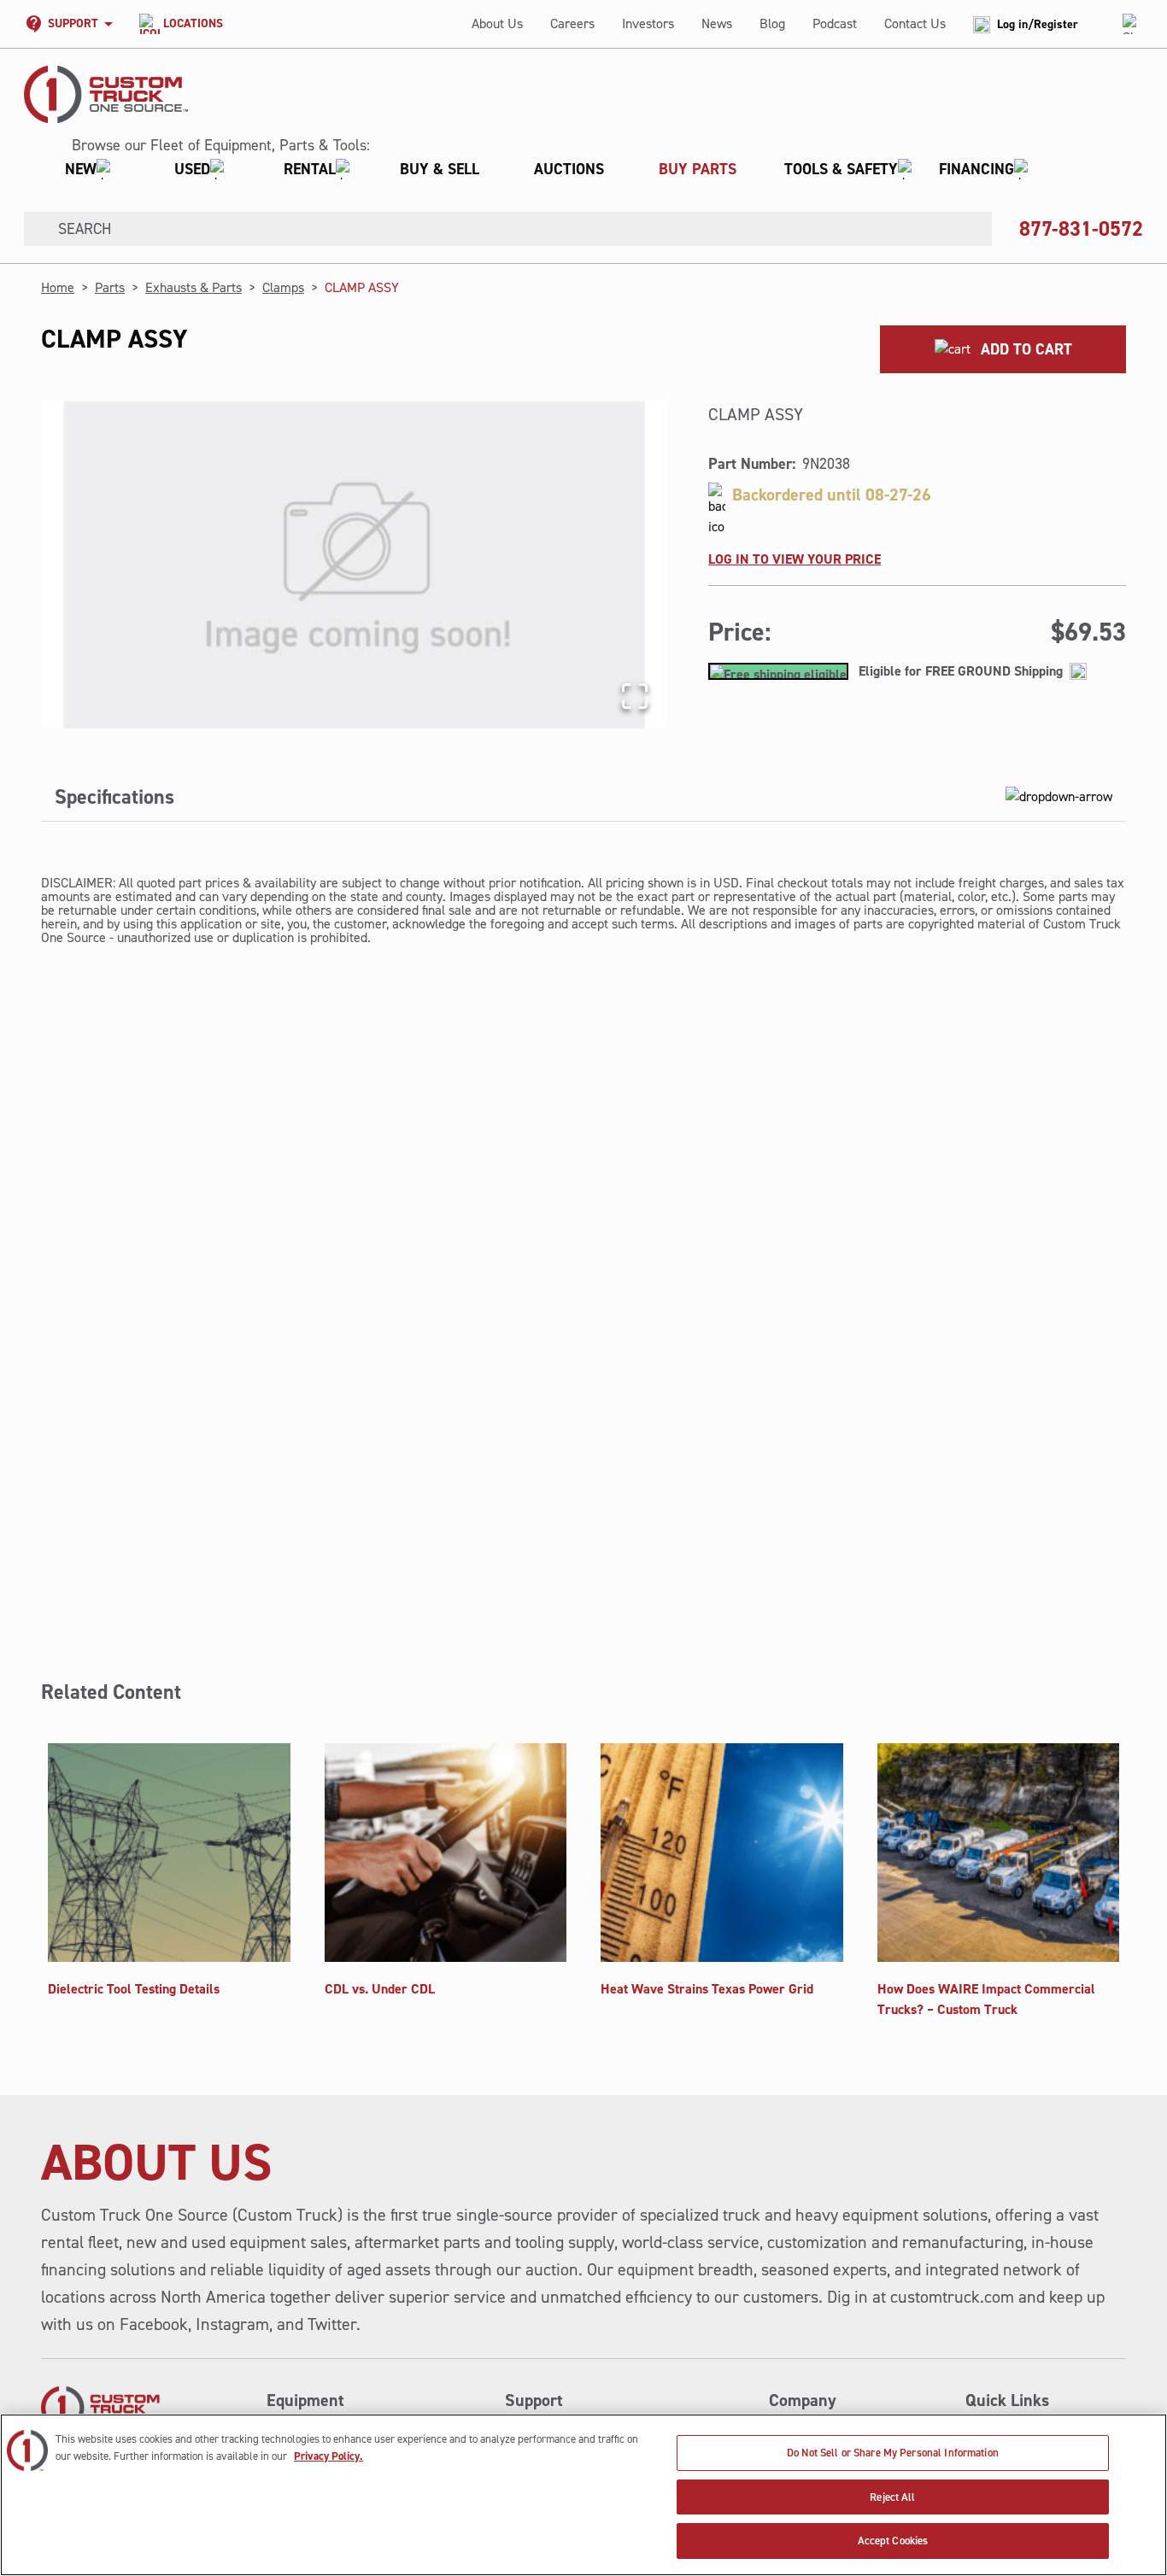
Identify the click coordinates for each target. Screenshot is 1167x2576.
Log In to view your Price (795, 559)
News (717, 23)
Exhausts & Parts (194, 287)
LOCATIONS (193, 23)
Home (58, 287)
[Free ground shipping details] (1078, 671)
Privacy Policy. (328, 2456)
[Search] (34, 229)
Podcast (835, 23)
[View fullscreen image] (635, 696)
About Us (497, 23)
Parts (110, 287)
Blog (772, 23)
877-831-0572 (1081, 229)
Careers (572, 23)
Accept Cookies (893, 2541)
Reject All (892, 2497)
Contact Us (915, 23)
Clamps (283, 287)
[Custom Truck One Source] (106, 94)
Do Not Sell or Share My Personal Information (893, 2453)
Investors (648, 23)
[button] (540, 169)
